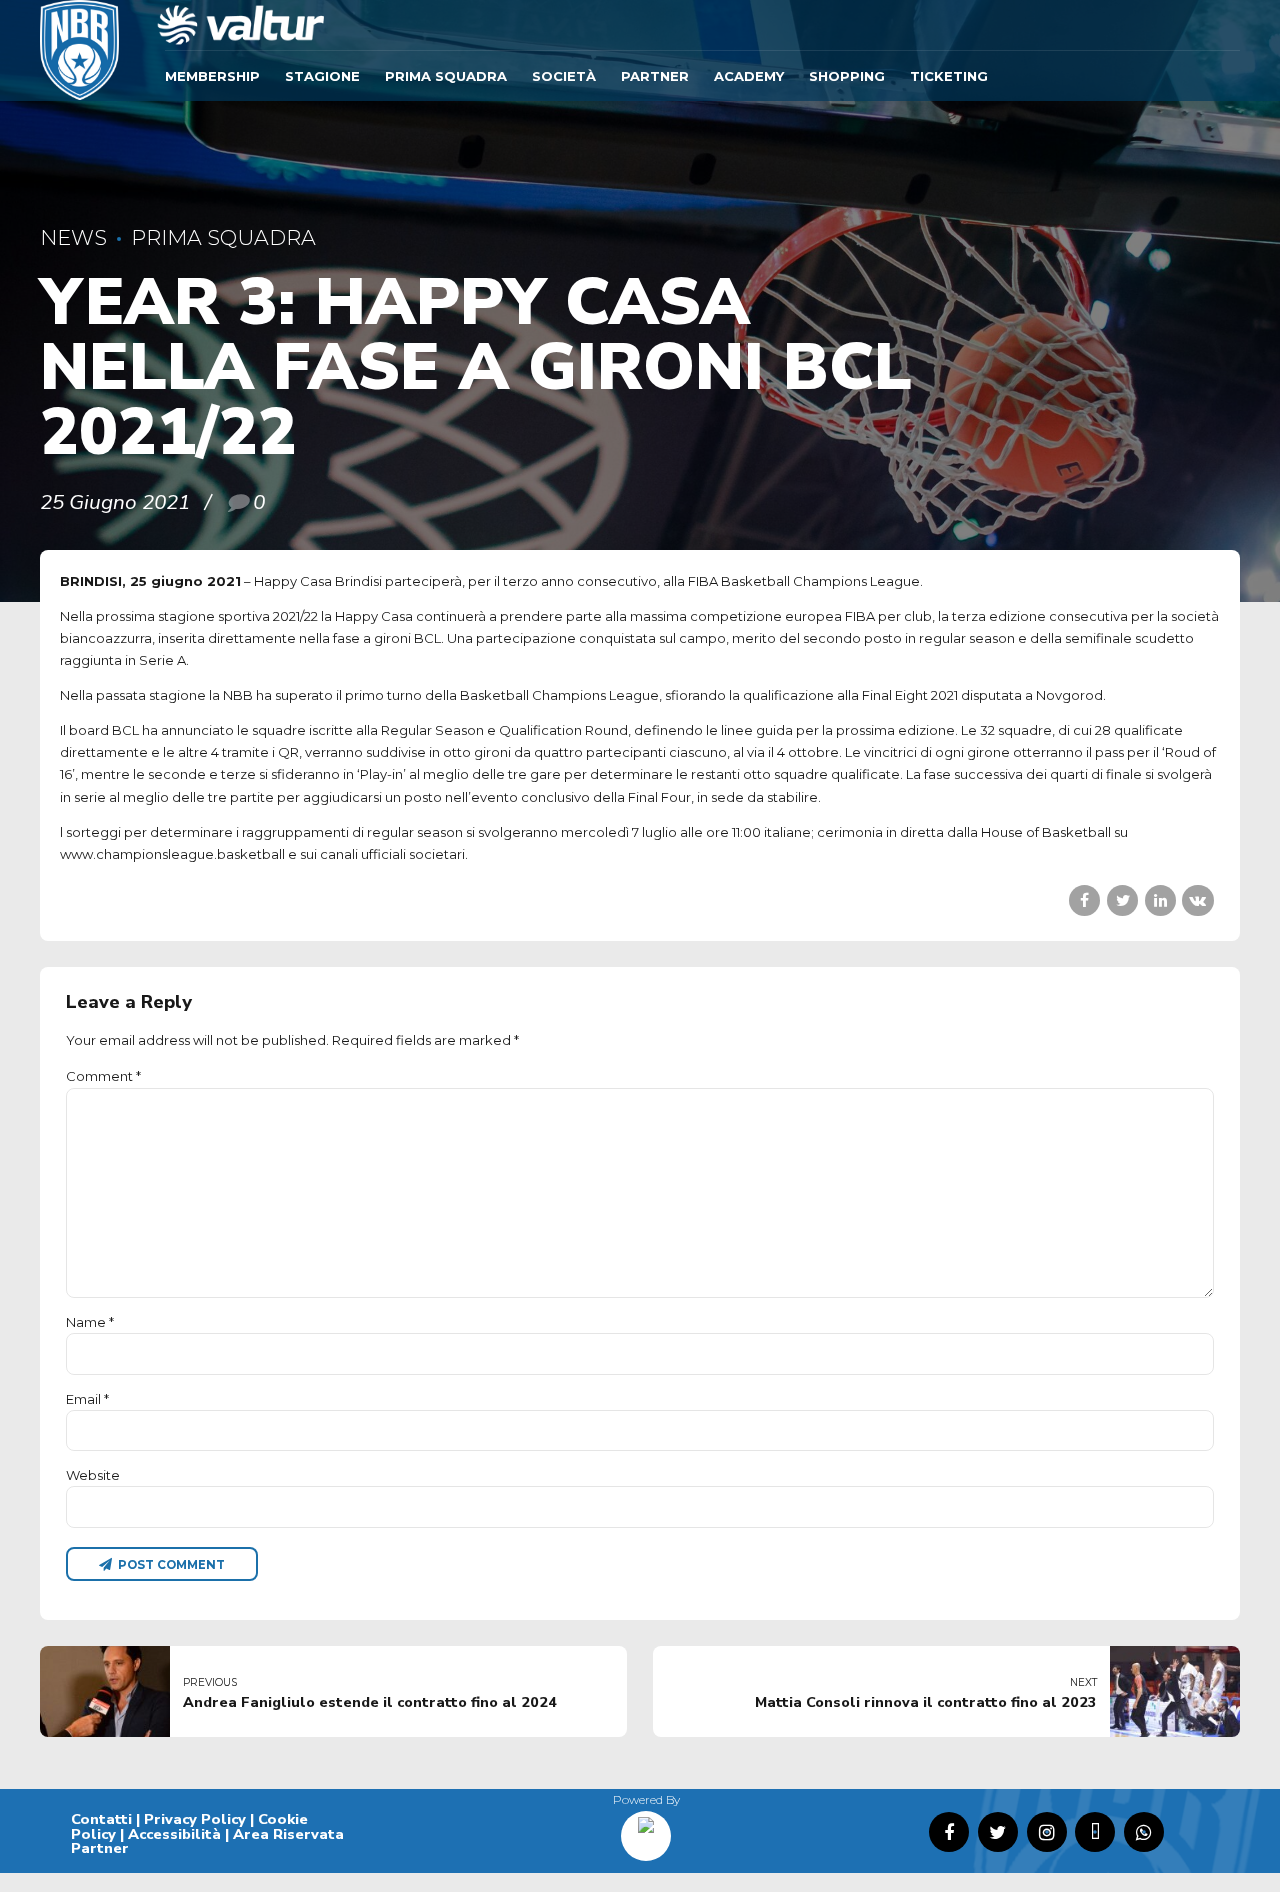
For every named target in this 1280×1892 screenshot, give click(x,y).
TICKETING (949, 76)
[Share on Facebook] (1084, 900)
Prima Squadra (446, 76)
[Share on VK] (1197, 900)
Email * (87, 1399)
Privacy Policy (195, 1819)
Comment (103, 1076)
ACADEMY (749, 76)
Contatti (101, 1819)
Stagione (322, 76)
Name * (90, 1322)
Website (93, 1475)
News (73, 237)
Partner (655, 76)
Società (564, 76)
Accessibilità (174, 1834)
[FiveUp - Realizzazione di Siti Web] (646, 1829)
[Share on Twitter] (1122, 900)
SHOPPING (847, 76)
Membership (212, 76)
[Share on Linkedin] (1160, 900)
